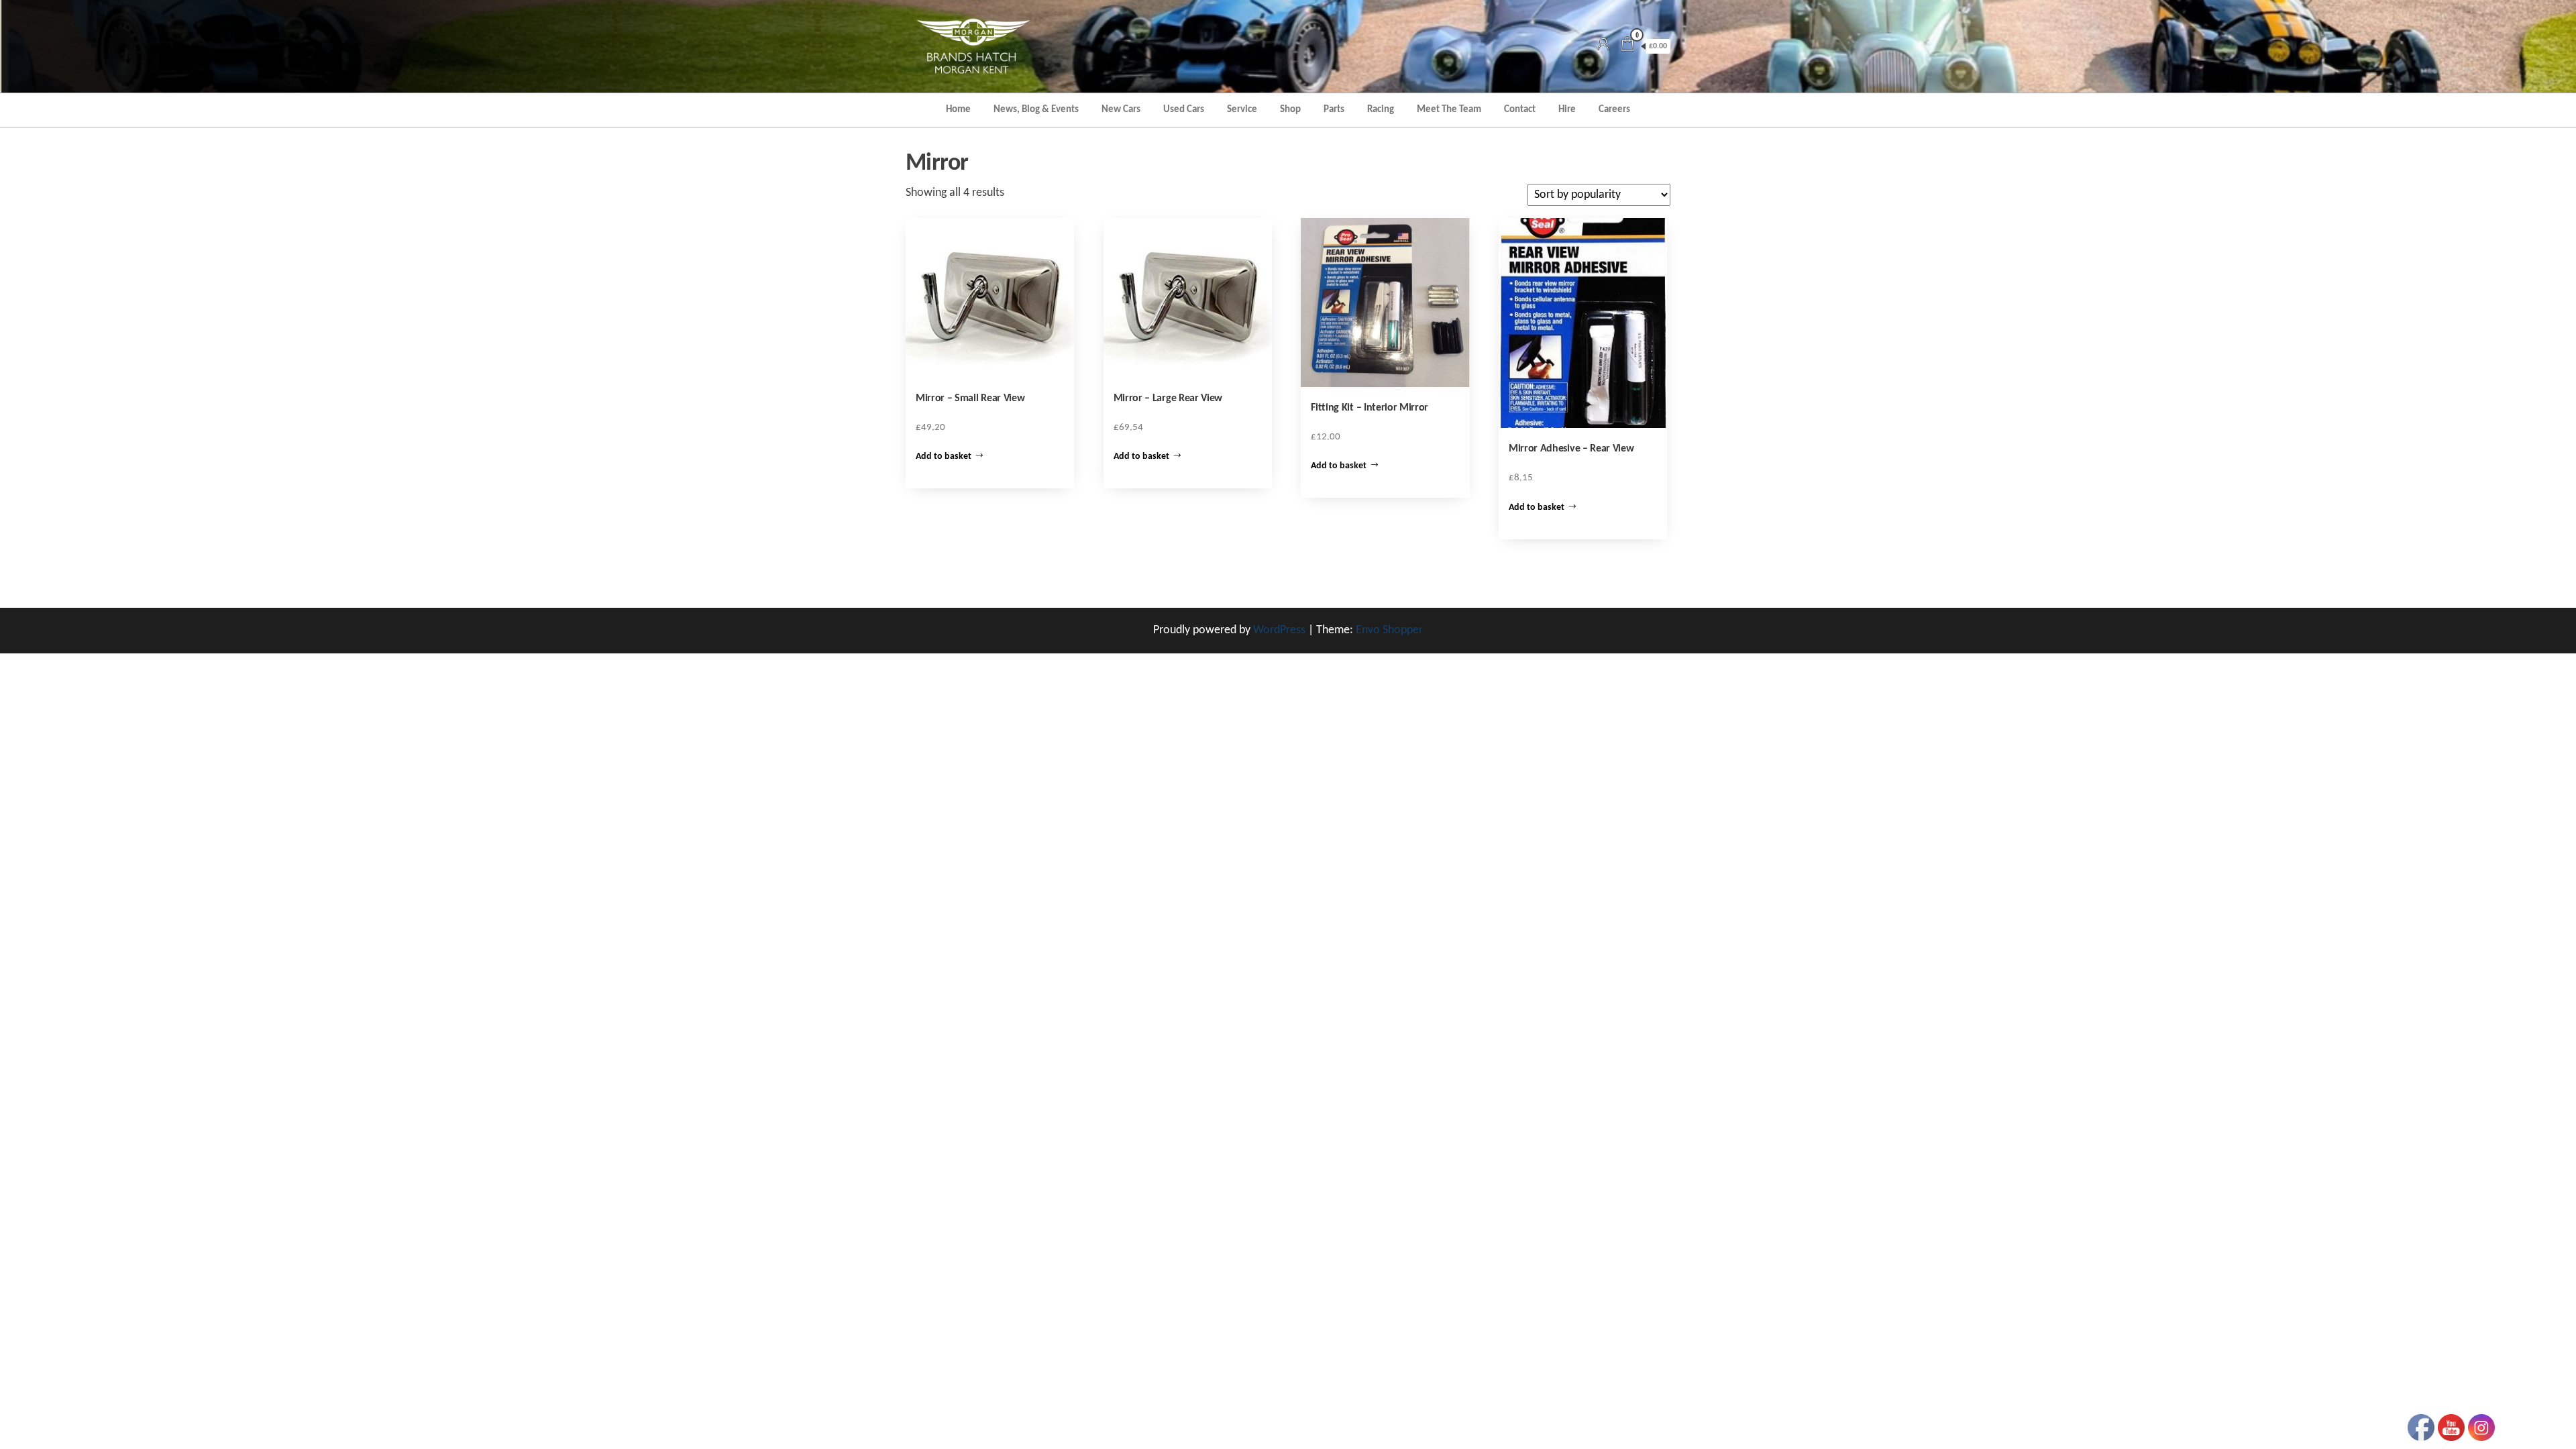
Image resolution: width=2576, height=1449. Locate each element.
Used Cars (1184, 110)
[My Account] (1603, 46)
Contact (1520, 110)
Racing (1381, 110)
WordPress (1279, 630)
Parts (1334, 110)
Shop (1290, 110)
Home (958, 110)
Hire (1567, 110)
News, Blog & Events (1036, 110)
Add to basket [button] (944, 457)
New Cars (1121, 110)
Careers (1614, 110)
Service (1242, 110)
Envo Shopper (1389, 630)
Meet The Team (1449, 110)
